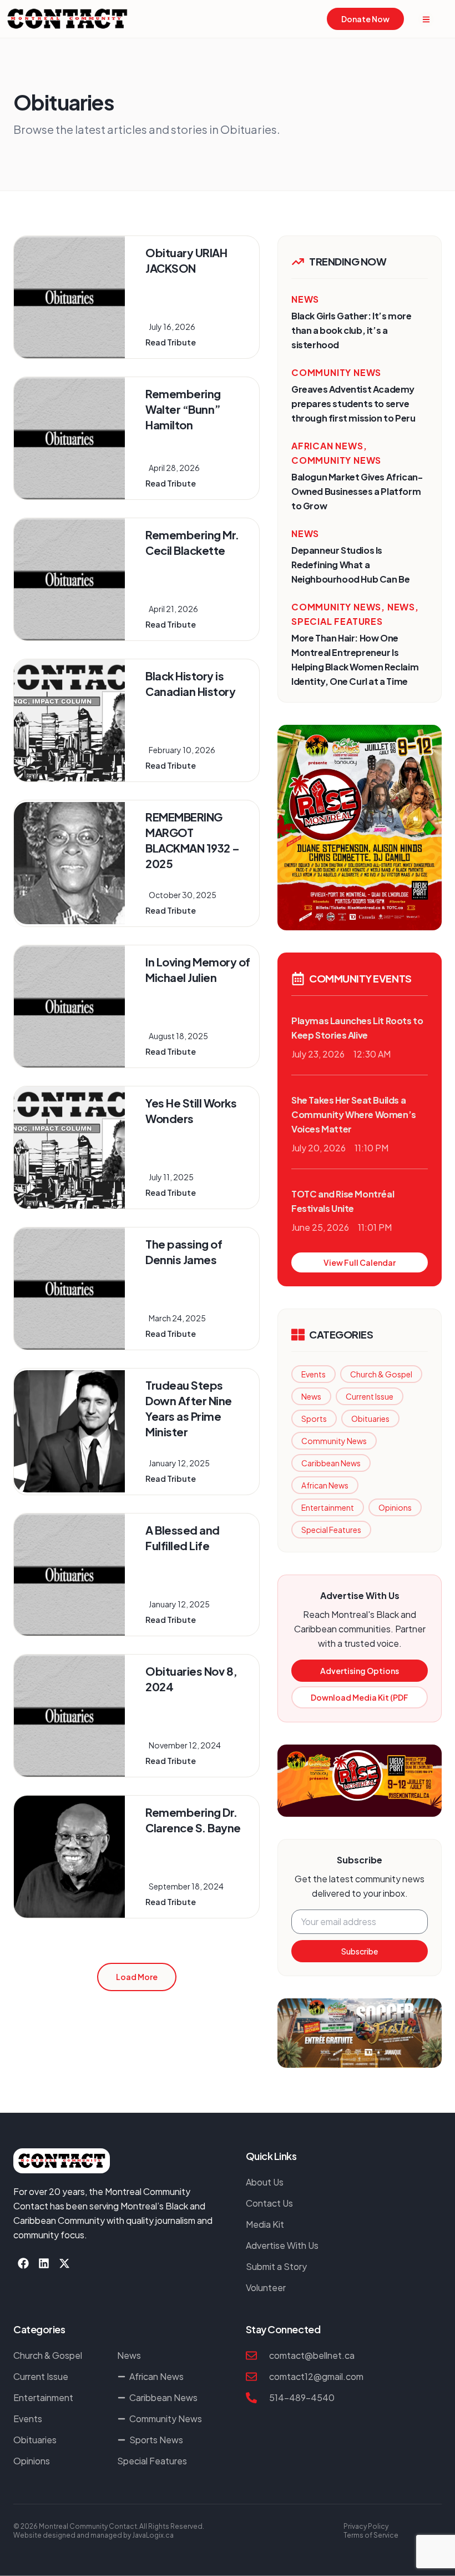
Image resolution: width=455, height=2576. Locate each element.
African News (325, 1485)
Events (314, 1374)
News (311, 1396)
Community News (334, 1441)
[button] (137, 1977)
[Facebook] (23, 2263)
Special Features (331, 1530)
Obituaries (370, 1419)
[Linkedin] (44, 2263)
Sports (314, 1419)
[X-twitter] (64, 2263)
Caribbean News (331, 1463)
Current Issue (370, 1396)
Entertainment (328, 1507)
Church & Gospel (381, 1374)
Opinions (395, 1507)
